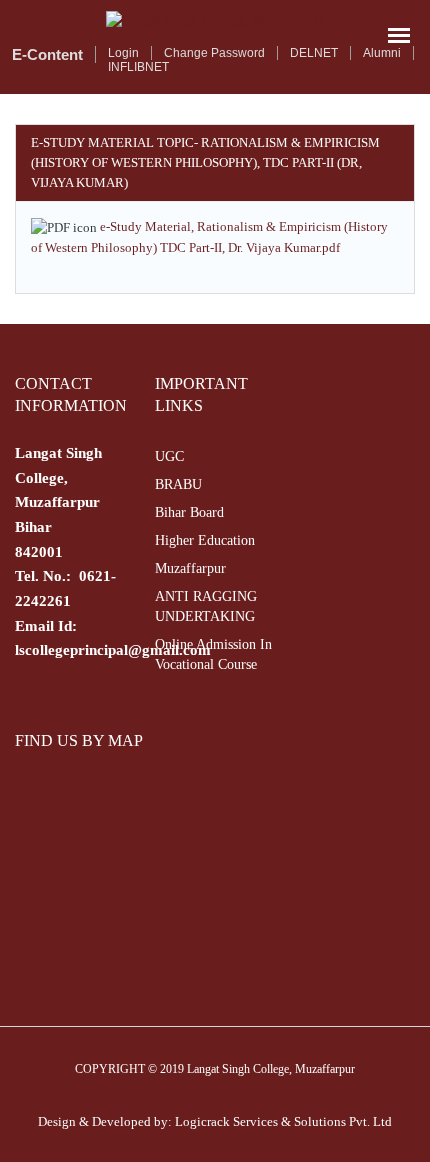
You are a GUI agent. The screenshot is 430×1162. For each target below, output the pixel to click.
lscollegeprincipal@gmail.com (113, 650)
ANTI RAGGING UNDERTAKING (206, 606)
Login (123, 53)
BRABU (178, 484)
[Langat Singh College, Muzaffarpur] (215, 20)
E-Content (47, 54)
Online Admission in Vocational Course (213, 654)
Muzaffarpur (190, 568)
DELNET (314, 53)
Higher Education (205, 540)
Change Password (214, 53)
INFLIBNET (138, 67)
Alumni (382, 53)
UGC (169, 456)
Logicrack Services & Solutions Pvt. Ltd (283, 1121)
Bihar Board (189, 512)
